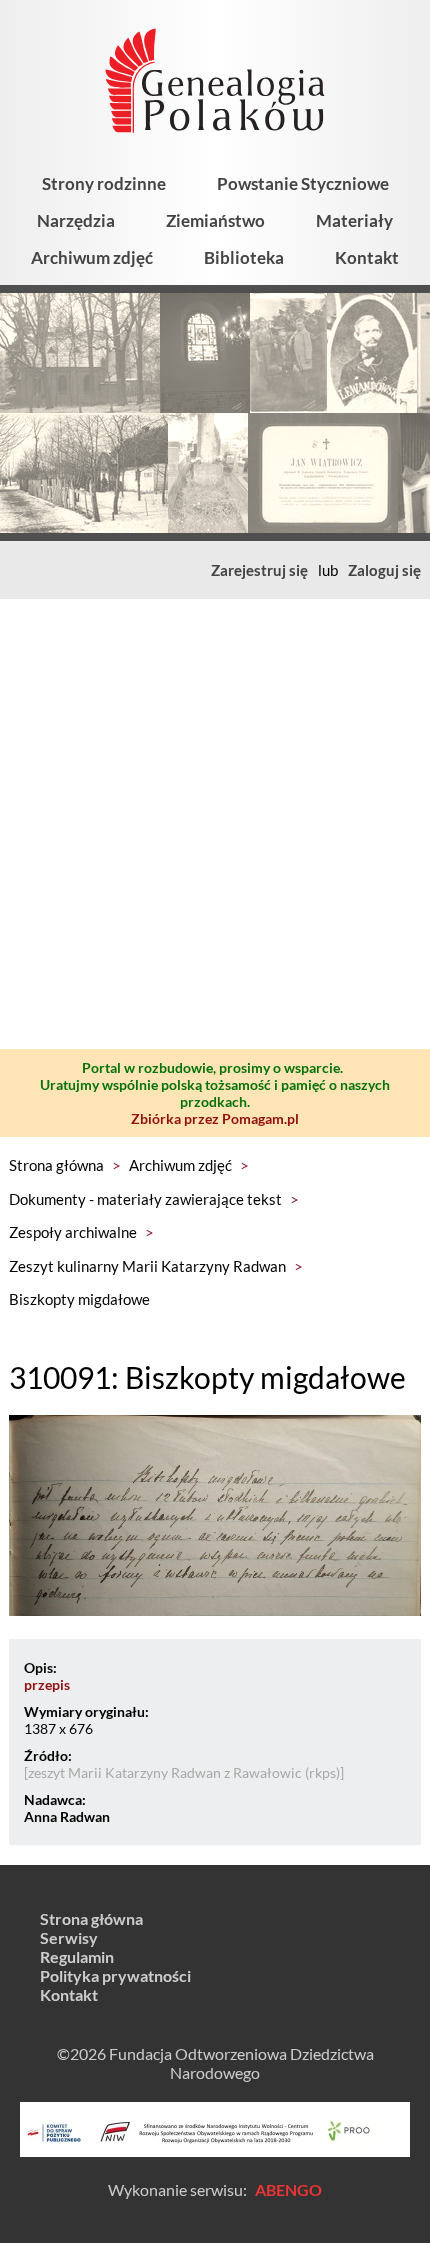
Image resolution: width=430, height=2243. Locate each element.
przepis (47, 1684)
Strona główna (56, 1165)
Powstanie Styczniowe (303, 183)
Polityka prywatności (115, 1975)
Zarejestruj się (259, 570)
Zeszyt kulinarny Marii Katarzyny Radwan (147, 1266)
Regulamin (77, 1956)
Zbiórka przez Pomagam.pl (215, 1118)
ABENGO (288, 2189)
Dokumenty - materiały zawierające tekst (145, 1199)
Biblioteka (244, 257)
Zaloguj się (384, 570)
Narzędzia (76, 220)
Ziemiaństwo (215, 220)
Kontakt (367, 257)
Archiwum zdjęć (92, 257)
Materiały (354, 220)
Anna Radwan (67, 1816)
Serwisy (69, 1937)
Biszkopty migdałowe (79, 1299)
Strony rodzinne (104, 183)
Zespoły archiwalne (73, 1232)
